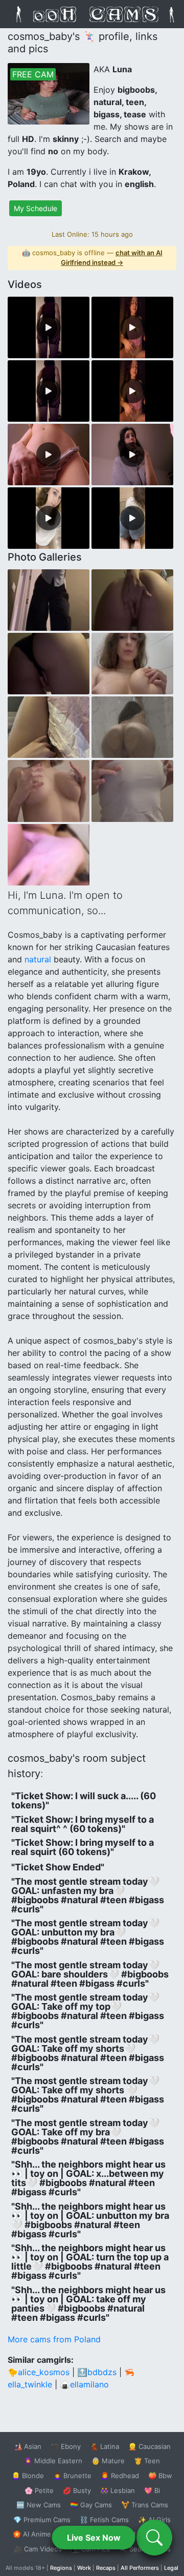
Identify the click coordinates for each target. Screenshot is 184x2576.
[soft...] (49, 727)
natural (38, 959)
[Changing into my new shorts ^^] (49, 391)
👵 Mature (108, 2461)
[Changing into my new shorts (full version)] (49, 327)
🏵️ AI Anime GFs (39, 2534)
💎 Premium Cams (42, 2520)
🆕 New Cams (39, 2505)
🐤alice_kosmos (39, 2372)
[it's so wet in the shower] (132, 727)
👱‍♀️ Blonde (28, 2476)
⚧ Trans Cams (145, 2505)
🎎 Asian (28, 2446)
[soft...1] (132, 664)
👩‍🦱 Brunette (72, 2476)
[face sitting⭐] (132, 455)
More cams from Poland (54, 2339)
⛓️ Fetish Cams (104, 2520)
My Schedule (36, 208)
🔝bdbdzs (97, 2372)
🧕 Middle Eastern (53, 2461)
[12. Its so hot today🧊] (49, 791)
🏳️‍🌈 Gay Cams (91, 2505)
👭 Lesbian (118, 2490)
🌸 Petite (39, 2490)
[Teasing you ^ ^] (132, 391)
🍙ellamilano (84, 2384)
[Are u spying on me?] (49, 600)
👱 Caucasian (149, 2446)
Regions (61, 2568)
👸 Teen (147, 2461)
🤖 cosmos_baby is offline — (92, 258)
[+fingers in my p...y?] (49, 855)
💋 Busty (77, 2490)
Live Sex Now (94, 2538)
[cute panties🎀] (49, 455)
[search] (154, 2538)
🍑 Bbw (160, 2476)
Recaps (106, 2568)
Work (84, 2568)
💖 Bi (152, 2490)
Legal (171, 2568)
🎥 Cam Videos (38, 2549)
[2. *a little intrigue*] (49, 518)
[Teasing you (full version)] (132, 327)
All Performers (140, 2568)
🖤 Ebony (66, 2446)
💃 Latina (105, 2446)
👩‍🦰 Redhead (120, 2476)
